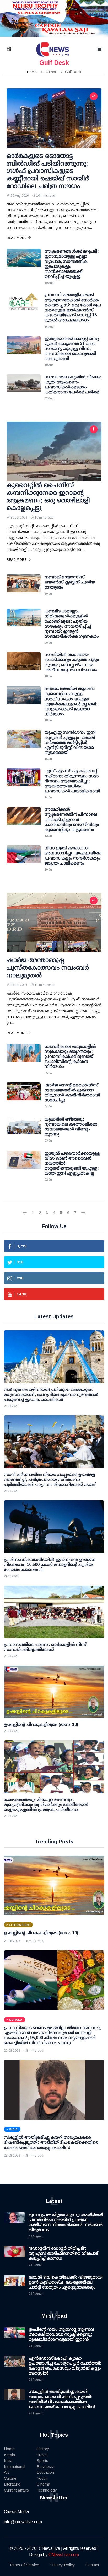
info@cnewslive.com (23, 2522)
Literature (12, 2484)
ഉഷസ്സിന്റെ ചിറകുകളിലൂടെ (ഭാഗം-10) (41, 1933)
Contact (92, 2565)
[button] (15, 50)
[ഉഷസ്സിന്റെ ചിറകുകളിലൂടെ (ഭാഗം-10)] (54, 1692)
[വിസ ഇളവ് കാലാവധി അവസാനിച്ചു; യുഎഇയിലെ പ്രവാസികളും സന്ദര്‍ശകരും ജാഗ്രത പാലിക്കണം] (24, 858)
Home (32, 72)
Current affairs (16, 2490)
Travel (42, 2455)
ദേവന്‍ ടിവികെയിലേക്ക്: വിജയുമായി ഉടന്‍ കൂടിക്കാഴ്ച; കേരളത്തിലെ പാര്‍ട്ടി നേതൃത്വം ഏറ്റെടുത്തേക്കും (66, 2282)
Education (45, 2472)
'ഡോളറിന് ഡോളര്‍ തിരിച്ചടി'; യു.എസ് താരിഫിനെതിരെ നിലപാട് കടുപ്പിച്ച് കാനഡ (64, 2253)
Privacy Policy (62, 2565)
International (15, 2466)
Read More (17, 238)
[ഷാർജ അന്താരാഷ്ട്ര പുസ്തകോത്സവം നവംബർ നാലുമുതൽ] (54, 922)
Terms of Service (24, 2565)
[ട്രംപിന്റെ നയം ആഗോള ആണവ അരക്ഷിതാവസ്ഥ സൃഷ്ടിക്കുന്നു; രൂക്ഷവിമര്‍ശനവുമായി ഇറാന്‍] (14, 2337)
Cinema (43, 2484)
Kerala (9, 2455)
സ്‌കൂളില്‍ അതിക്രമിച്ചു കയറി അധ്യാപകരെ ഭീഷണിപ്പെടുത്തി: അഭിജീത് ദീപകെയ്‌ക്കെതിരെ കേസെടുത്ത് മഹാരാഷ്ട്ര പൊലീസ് (51, 2142)
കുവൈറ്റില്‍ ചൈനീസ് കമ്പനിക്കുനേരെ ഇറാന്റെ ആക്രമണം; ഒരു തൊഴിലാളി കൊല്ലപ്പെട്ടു (48, 496)
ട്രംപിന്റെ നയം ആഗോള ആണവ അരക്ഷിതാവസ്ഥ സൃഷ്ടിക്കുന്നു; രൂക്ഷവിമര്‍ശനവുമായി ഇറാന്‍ (61, 2334)
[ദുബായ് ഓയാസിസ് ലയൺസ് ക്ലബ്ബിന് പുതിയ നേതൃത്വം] (24, 588)
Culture (10, 2478)
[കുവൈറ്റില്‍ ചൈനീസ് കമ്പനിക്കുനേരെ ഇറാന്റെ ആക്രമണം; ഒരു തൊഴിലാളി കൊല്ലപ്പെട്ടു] (54, 451)
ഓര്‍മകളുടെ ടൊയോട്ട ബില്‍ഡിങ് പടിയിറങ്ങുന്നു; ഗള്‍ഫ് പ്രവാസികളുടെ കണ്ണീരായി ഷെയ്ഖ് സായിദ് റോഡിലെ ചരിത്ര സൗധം (48, 171)
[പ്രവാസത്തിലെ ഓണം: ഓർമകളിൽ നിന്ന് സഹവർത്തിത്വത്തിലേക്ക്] (54, 1612)
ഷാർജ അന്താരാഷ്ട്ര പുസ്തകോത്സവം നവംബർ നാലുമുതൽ (48, 967)
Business (45, 2466)
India (8, 2460)
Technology (47, 2490)
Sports (42, 2460)
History (43, 2449)
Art (6, 2472)
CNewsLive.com (64, 2555)
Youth (42, 2478)
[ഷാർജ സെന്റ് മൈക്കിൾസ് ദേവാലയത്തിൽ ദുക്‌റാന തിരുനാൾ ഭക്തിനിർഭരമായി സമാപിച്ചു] (24, 1096)
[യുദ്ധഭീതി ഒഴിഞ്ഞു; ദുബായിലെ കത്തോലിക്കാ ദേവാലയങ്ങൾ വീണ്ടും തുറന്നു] (24, 1130)
